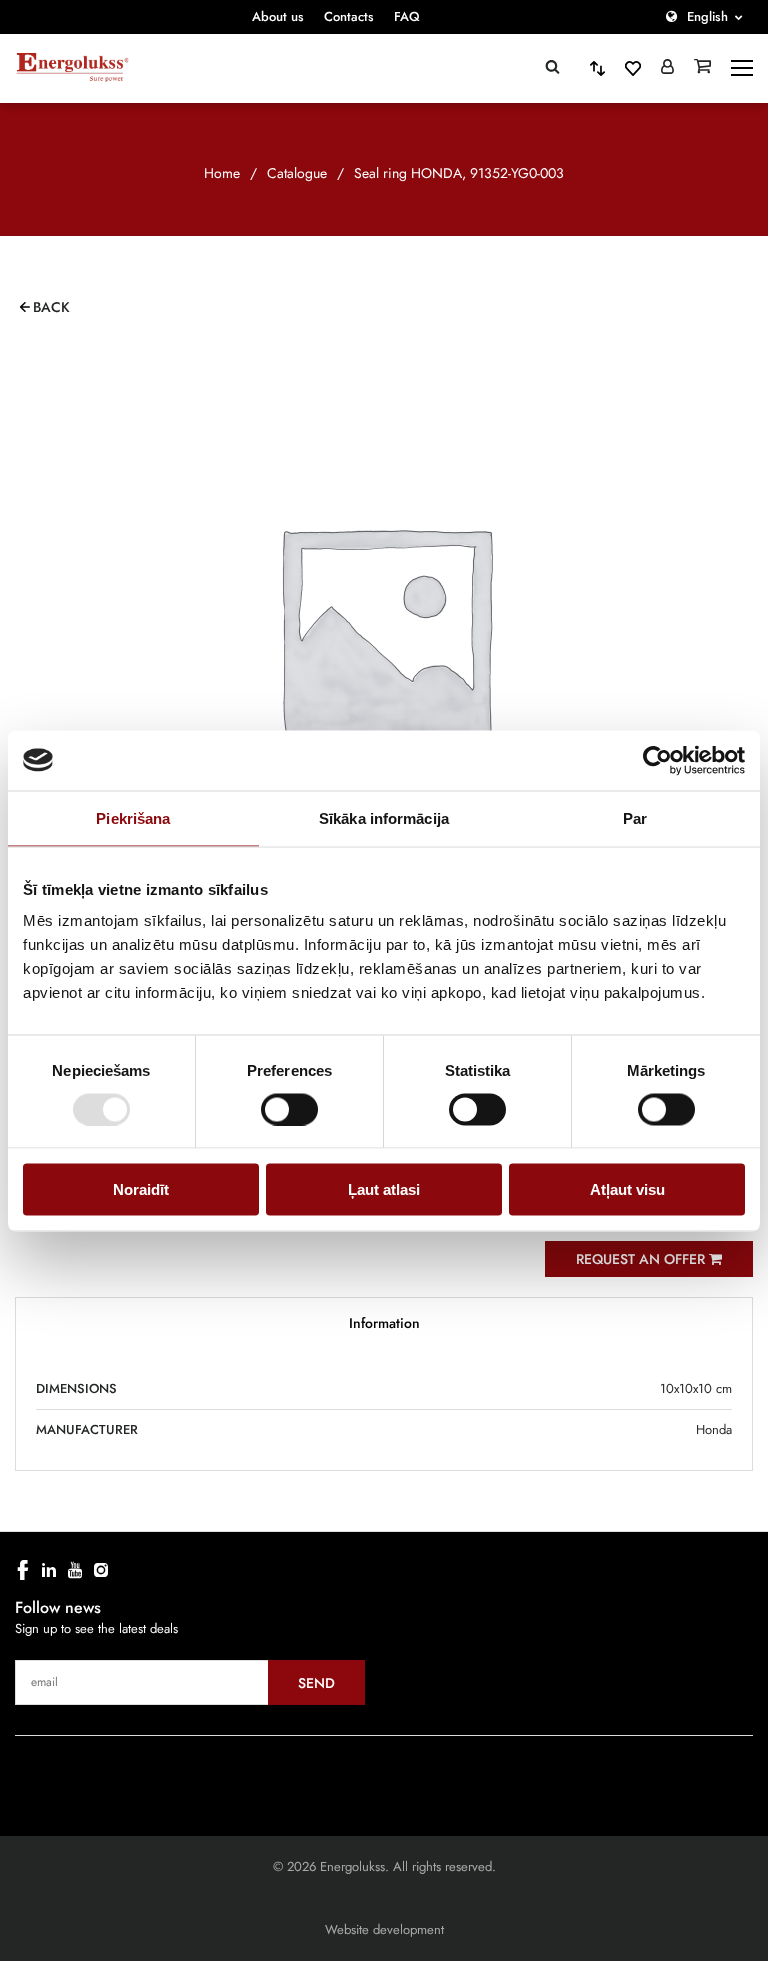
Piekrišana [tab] (133, 817)
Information (384, 1323)
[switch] (289, 1109)
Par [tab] (635, 817)
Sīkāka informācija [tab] (384, 817)
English (707, 16)
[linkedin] (49, 1570)
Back (51, 307)
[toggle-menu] (742, 68)
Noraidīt (141, 1189)
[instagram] (101, 1570)
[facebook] (23, 1570)
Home (222, 173)
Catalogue (297, 173)
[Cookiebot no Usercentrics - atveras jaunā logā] (657, 760)
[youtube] (75, 1570)
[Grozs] (702, 68)
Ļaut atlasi (384, 1189)
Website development (384, 1929)
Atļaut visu (627, 1189)
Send (316, 1683)
